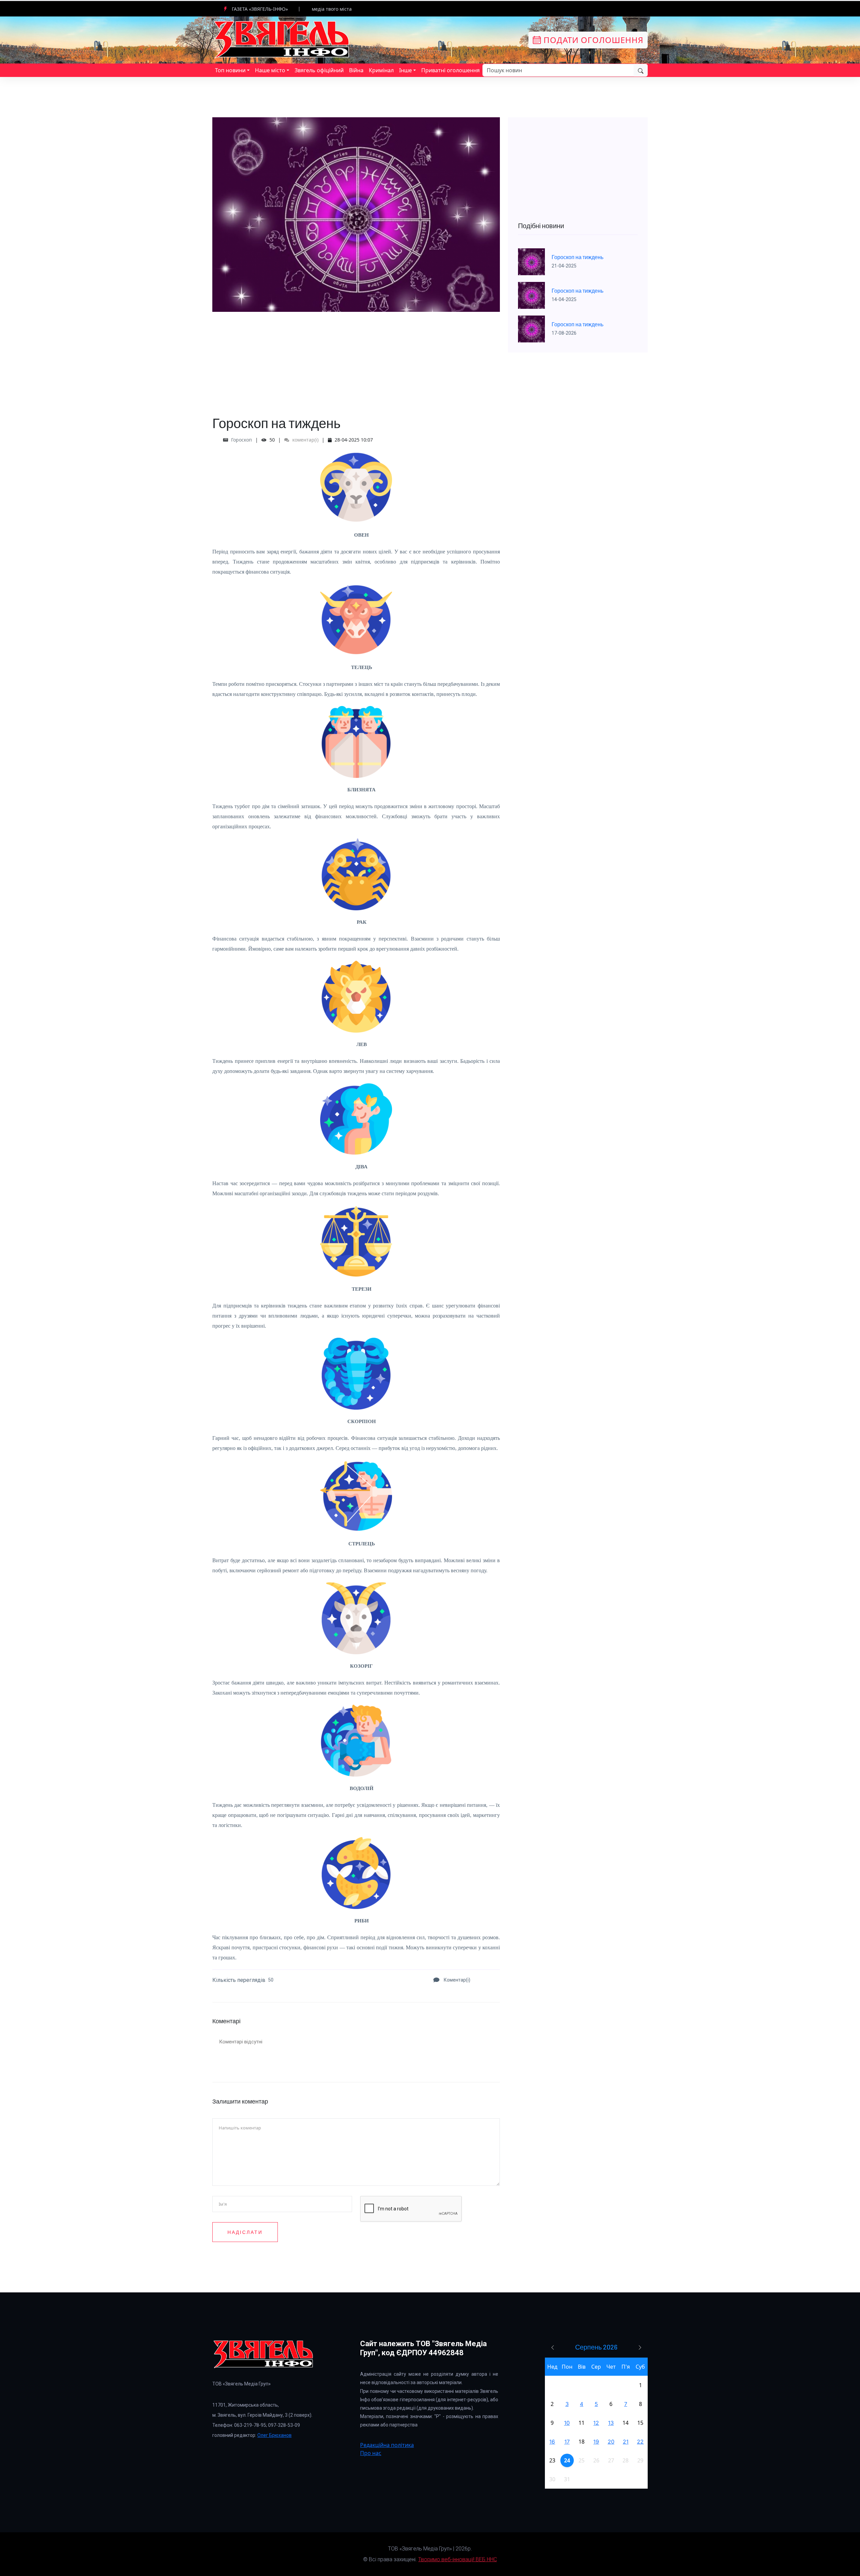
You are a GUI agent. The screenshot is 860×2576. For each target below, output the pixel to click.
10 (567, 2423)
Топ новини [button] (230, 70)
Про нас (371, 2453)
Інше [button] (405, 70)
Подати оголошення (592, 40)
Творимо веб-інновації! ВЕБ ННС (458, 2559)
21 (626, 2442)
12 (596, 2423)
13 (611, 2423)
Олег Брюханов (274, 2435)
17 (567, 2442)
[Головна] (282, 39)
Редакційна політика (387, 2445)
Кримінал (381, 70)
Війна (356, 70)
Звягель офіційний (319, 70)
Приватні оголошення (450, 70)
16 (552, 2442)
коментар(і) (305, 440)
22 (640, 2442)
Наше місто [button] (270, 70)
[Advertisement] (356, 359)
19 (596, 2442)
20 (611, 2442)
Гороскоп (242, 440)
